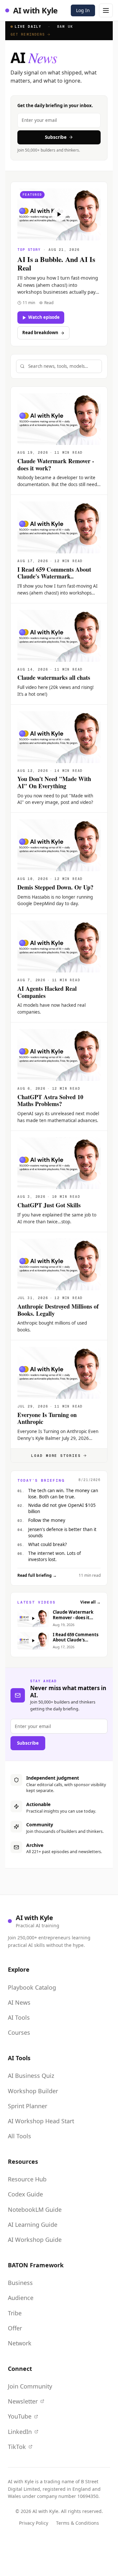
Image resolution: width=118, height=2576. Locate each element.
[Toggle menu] (106, 10)
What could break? (48, 1544)
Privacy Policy (34, 2523)
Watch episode (44, 317)
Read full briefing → (37, 1575)
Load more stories (56, 1456)
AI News (19, 2002)
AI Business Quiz (31, 2076)
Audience (21, 2298)
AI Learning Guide (33, 2225)
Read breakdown (40, 333)
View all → (90, 1602)
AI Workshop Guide (35, 2240)
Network (20, 2343)
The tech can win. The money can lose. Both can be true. (63, 1494)
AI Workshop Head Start (41, 2121)
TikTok (17, 2447)
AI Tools (19, 2017)
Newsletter (23, 2401)
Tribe (15, 2313)
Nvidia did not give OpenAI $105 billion (62, 1508)
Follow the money (47, 1520)
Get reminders (28, 34)
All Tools (20, 2136)
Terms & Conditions (78, 2523)
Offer (15, 2328)
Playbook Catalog (32, 1987)
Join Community (30, 2386)
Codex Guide (25, 2194)
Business (20, 2283)
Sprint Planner (28, 2106)
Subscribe (56, 137)
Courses (19, 2032)
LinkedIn (20, 2432)
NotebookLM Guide (35, 2209)
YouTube (20, 2416)
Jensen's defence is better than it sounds (62, 1533)
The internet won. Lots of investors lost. (55, 1556)
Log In (83, 10)
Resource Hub (27, 2179)
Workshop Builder (33, 2091)
